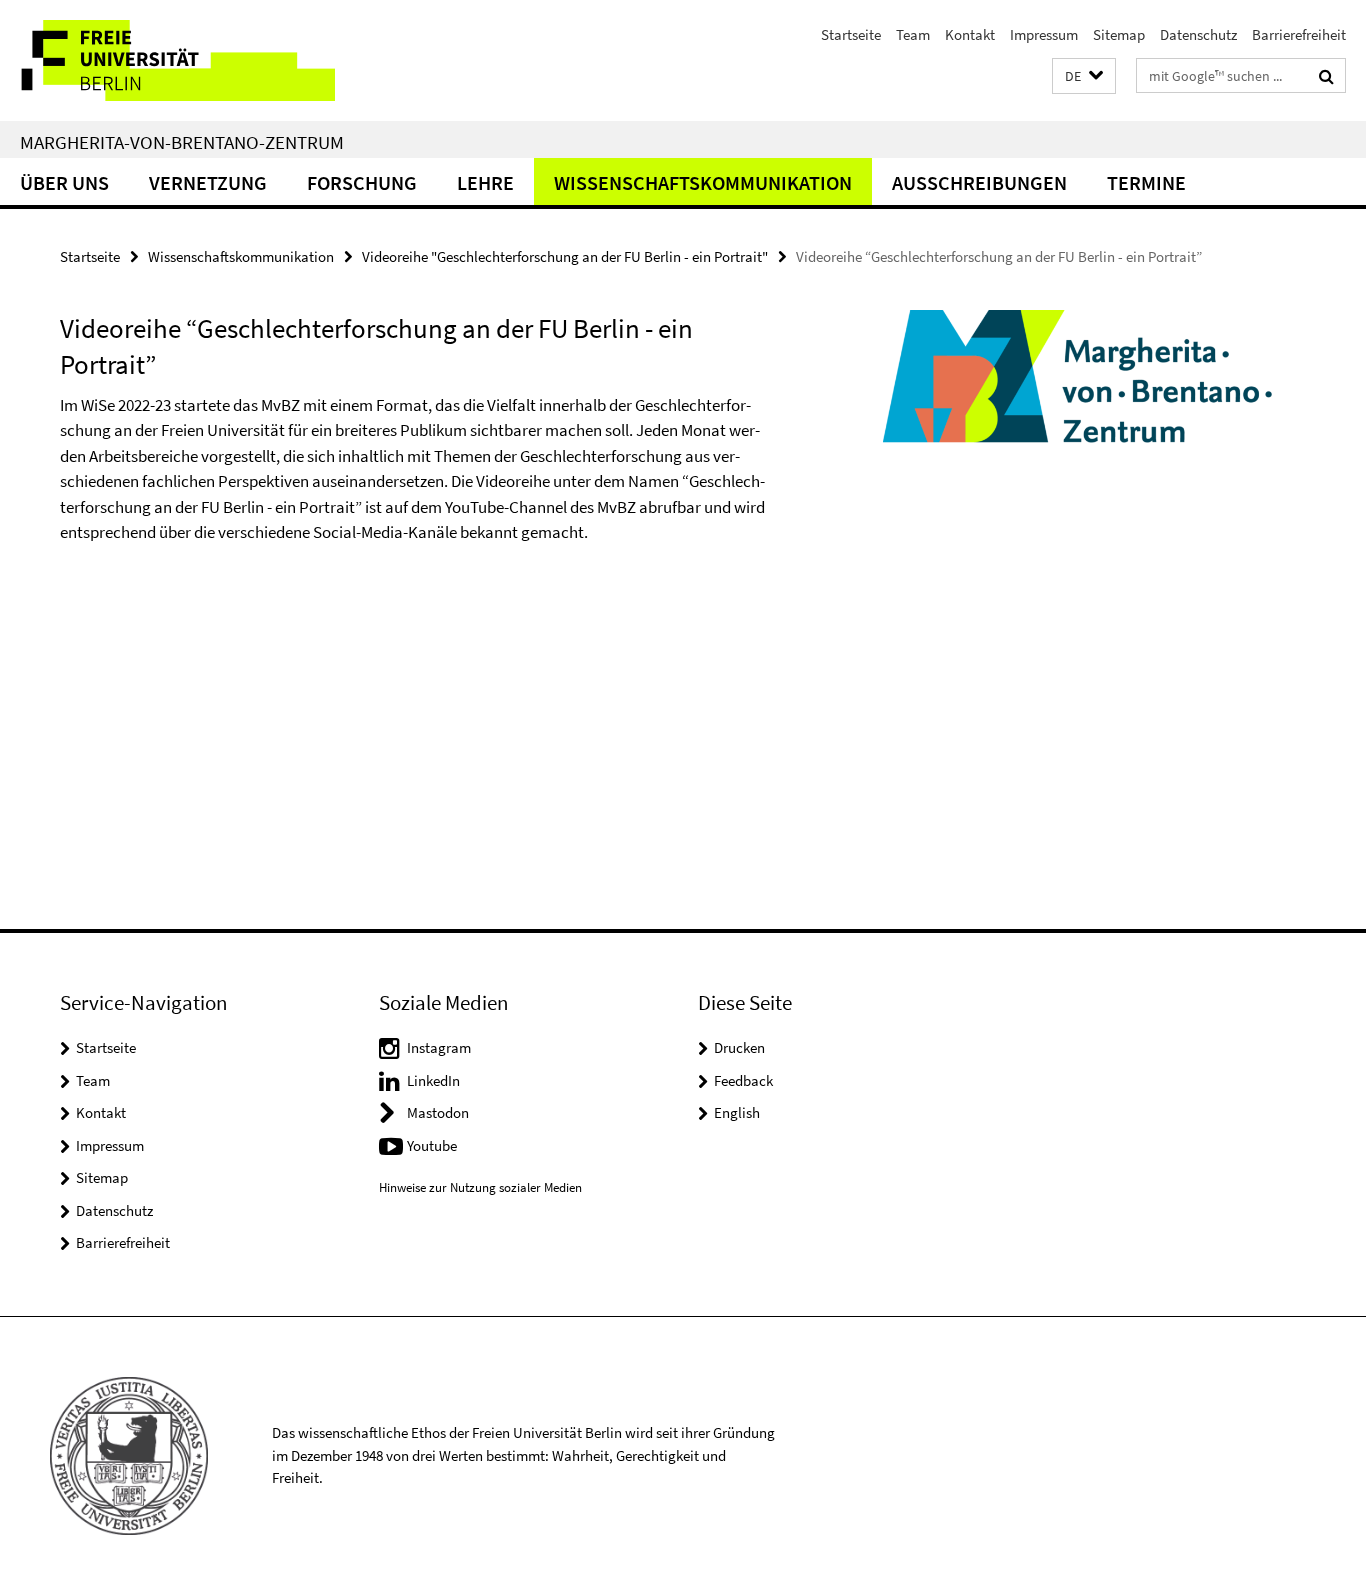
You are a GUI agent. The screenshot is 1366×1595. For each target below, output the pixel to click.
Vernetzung (208, 182)
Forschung (362, 182)
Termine (1146, 182)
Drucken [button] (739, 1047)
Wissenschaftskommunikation (703, 182)
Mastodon (438, 1112)
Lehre (485, 182)
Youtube (432, 1145)
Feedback (743, 1080)
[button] (1084, 76)
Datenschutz (1198, 34)
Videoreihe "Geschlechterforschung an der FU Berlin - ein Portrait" (565, 256)
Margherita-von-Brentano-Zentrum (182, 142)
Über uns (64, 182)
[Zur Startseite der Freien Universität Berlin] (167, 60)
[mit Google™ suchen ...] (1326, 76)
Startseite (851, 34)
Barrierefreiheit (1299, 34)
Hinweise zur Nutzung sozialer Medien (480, 1187)
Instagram (439, 1047)
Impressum (1044, 34)
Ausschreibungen (979, 182)
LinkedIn (433, 1080)
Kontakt (970, 34)
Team (913, 34)
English (737, 1112)
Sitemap (1119, 34)
